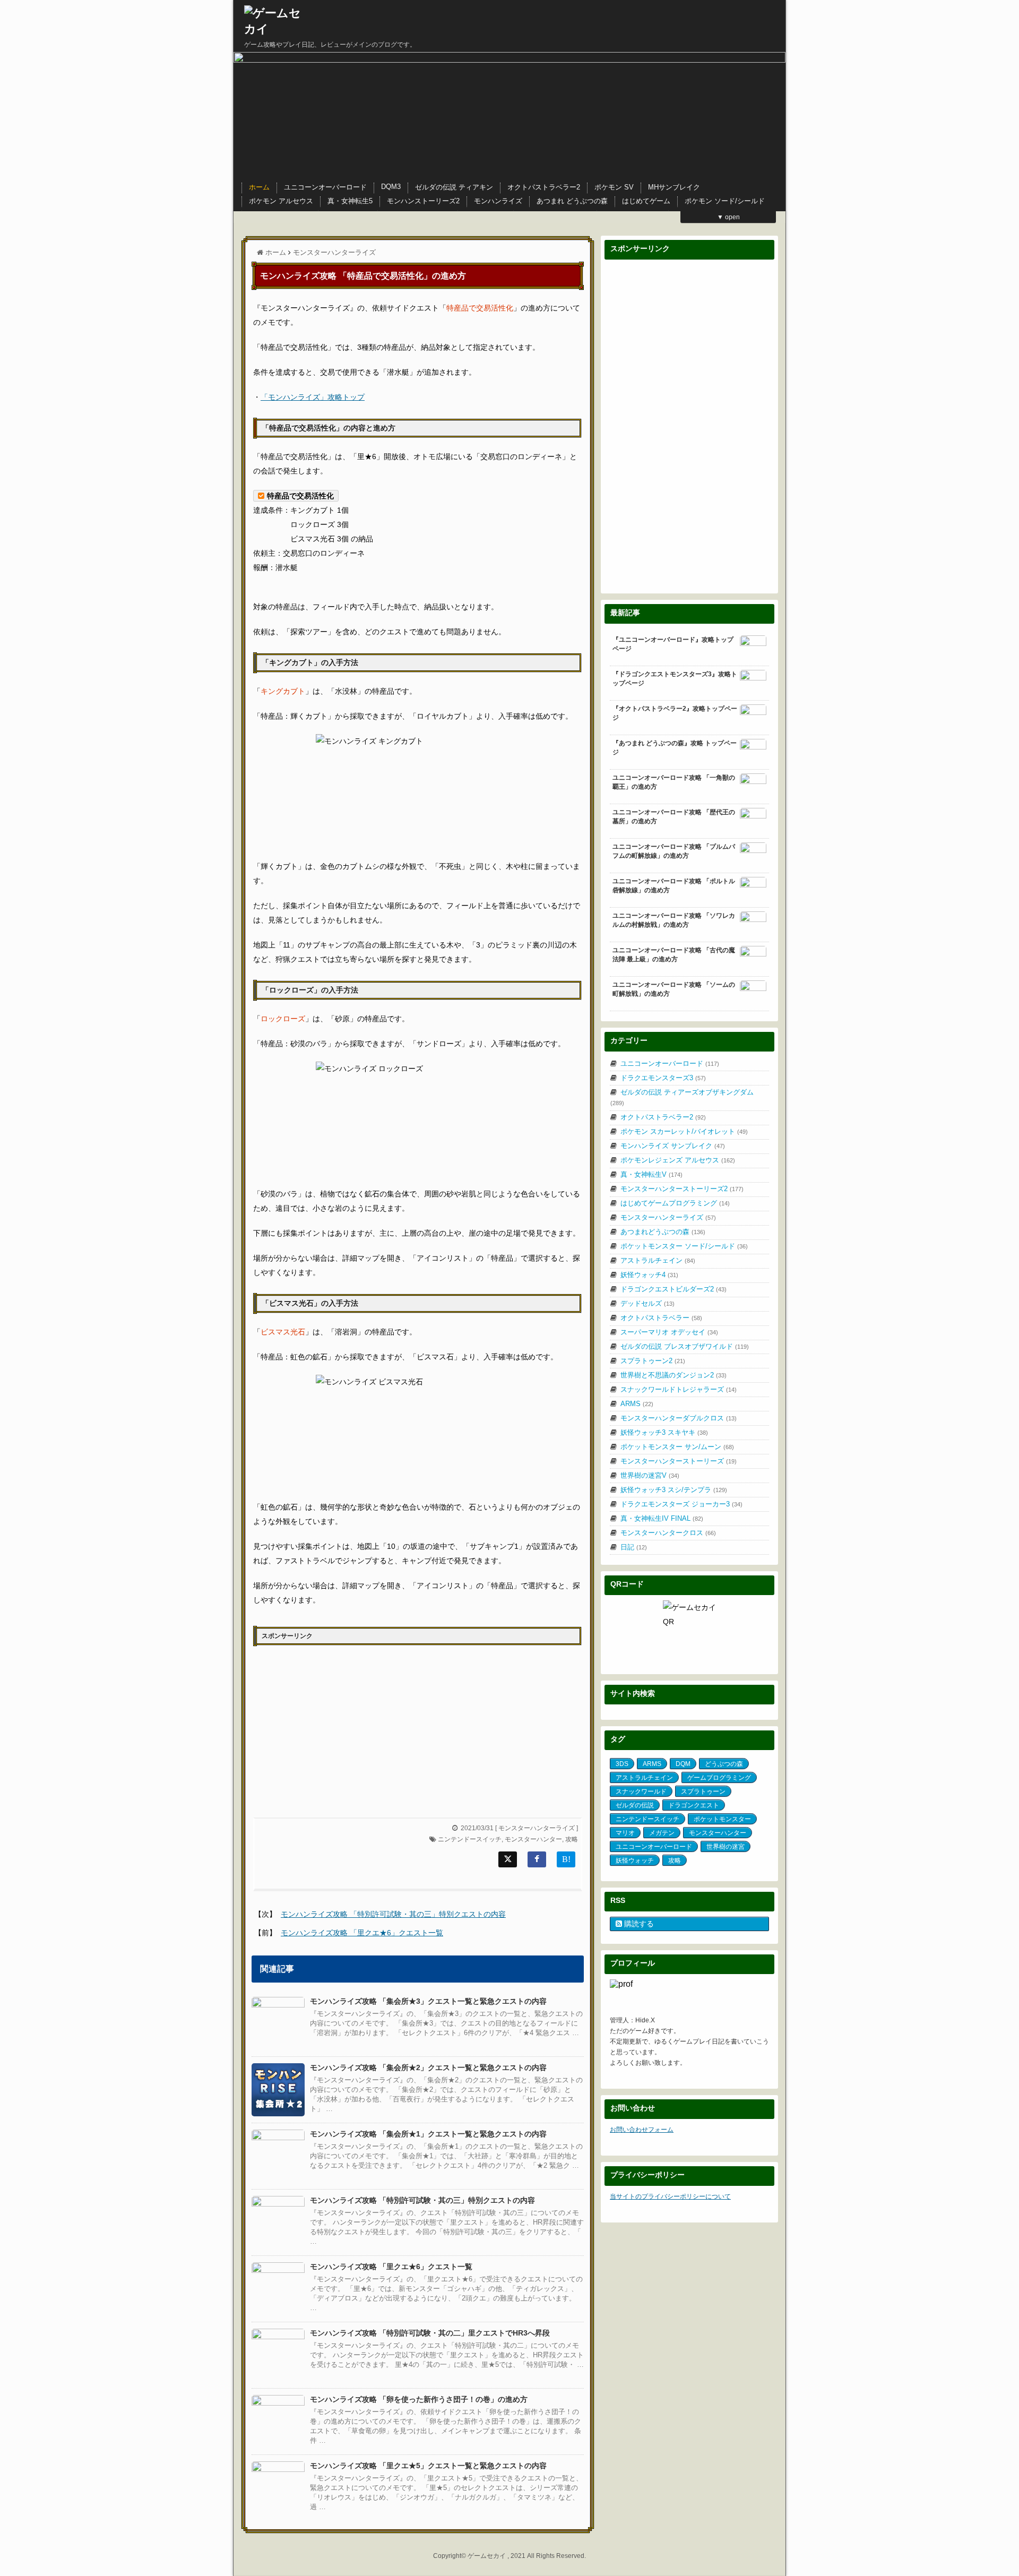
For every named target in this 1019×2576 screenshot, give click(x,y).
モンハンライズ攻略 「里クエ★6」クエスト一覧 (362, 1933)
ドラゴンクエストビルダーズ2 (673, 1289)
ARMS (637, 1404)
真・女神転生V (651, 1174)
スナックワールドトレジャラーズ (679, 1389)
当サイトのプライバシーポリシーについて (670, 2196)
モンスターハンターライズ (537, 1828)
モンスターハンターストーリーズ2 (682, 1189)
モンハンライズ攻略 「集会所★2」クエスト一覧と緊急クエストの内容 (428, 2067)
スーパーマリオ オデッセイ (669, 1332)
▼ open (728, 217)
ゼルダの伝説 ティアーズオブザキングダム (682, 1097)
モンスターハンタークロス (668, 1533)
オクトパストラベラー (661, 1318)
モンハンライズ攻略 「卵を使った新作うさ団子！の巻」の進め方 (419, 2399)
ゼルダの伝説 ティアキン (454, 187)
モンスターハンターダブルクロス (679, 1418)
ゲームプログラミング (719, 1778)
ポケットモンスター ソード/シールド (684, 1246)
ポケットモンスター (722, 1819)
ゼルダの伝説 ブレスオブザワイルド (685, 1346)
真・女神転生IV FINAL (662, 1518)
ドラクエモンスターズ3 (663, 1078)
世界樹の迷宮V (650, 1475)
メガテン (662, 1833)
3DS (622, 1764)
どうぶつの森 (724, 1764)
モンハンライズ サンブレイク (673, 1146)
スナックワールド (641, 1791)
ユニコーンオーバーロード (325, 187)
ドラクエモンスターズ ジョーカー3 (681, 1504)
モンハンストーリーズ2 (423, 201)
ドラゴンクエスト (694, 1805)
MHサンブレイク (674, 187)
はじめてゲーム (646, 201)
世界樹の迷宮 (726, 1847)
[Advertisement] (335, 1727)
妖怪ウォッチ (635, 1860)
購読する (638, 1924)
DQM (683, 1764)
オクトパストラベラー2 (544, 187)
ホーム (259, 187)
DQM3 (391, 187)
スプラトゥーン (703, 1791)
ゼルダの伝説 (635, 1805)
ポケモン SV (614, 187)
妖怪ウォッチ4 (649, 1275)
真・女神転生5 (350, 201)
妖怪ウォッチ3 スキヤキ (664, 1432)
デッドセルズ (647, 1303)
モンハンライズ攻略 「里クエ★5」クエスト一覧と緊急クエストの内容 (428, 2466)
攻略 (572, 1839)
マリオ (625, 1833)
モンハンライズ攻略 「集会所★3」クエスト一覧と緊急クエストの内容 (428, 2001)
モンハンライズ (498, 201)
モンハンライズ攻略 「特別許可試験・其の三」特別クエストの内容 (393, 1914)
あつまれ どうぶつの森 (572, 201)
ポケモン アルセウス (281, 201)
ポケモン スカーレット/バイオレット (684, 1131)
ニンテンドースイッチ (470, 1839)
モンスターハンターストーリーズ (679, 1461)
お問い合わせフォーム (642, 2130)
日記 (634, 1547)
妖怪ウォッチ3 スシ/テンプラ (674, 1490)
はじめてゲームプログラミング (675, 1203)
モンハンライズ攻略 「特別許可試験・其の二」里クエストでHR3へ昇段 (430, 2333)
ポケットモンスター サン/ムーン (677, 1447)
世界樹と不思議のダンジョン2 (673, 1375)
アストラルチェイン (658, 1260)
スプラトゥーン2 (653, 1361)
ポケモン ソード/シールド (725, 201)
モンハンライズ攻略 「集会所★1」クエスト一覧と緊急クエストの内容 (428, 2134)
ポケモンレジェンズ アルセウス (678, 1160)
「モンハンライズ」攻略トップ (313, 397)
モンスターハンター (533, 1839)
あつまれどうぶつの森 (663, 1232)
